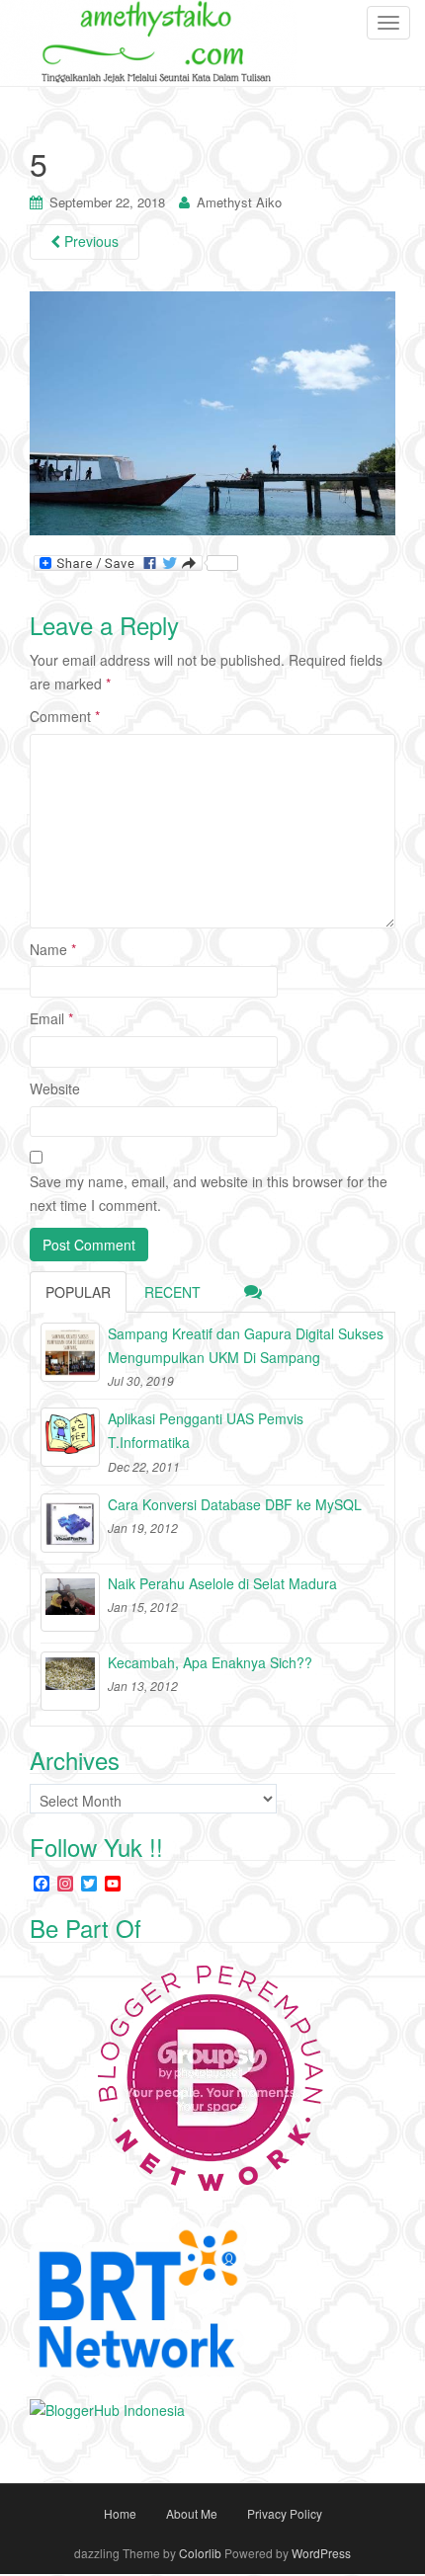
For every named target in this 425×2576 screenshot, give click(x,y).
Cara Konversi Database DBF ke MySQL (235, 1504)
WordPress (321, 2553)
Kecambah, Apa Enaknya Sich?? (210, 1662)
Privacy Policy (285, 2513)
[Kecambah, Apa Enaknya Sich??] (70, 1681)
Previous (89, 241)
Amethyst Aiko (239, 202)
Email (51, 1018)
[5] (212, 412)
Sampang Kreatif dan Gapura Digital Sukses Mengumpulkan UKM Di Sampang (246, 1345)
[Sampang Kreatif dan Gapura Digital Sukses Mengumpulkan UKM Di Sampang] (70, 1352)
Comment (65, 716)
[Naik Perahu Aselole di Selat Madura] (70, 1602)
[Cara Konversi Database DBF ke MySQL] (70, 1523)
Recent (172, 1292)
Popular (78, 1292)
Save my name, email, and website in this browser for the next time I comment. (209, 1193)
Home (120, 2513)
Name (53, 949)
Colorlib (200, 2553)
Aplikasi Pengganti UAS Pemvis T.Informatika (206, 1430)
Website (55, 1088)
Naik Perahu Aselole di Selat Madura (222, 1583)
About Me (192, 2513)
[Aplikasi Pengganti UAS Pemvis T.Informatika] (70, 1437)
